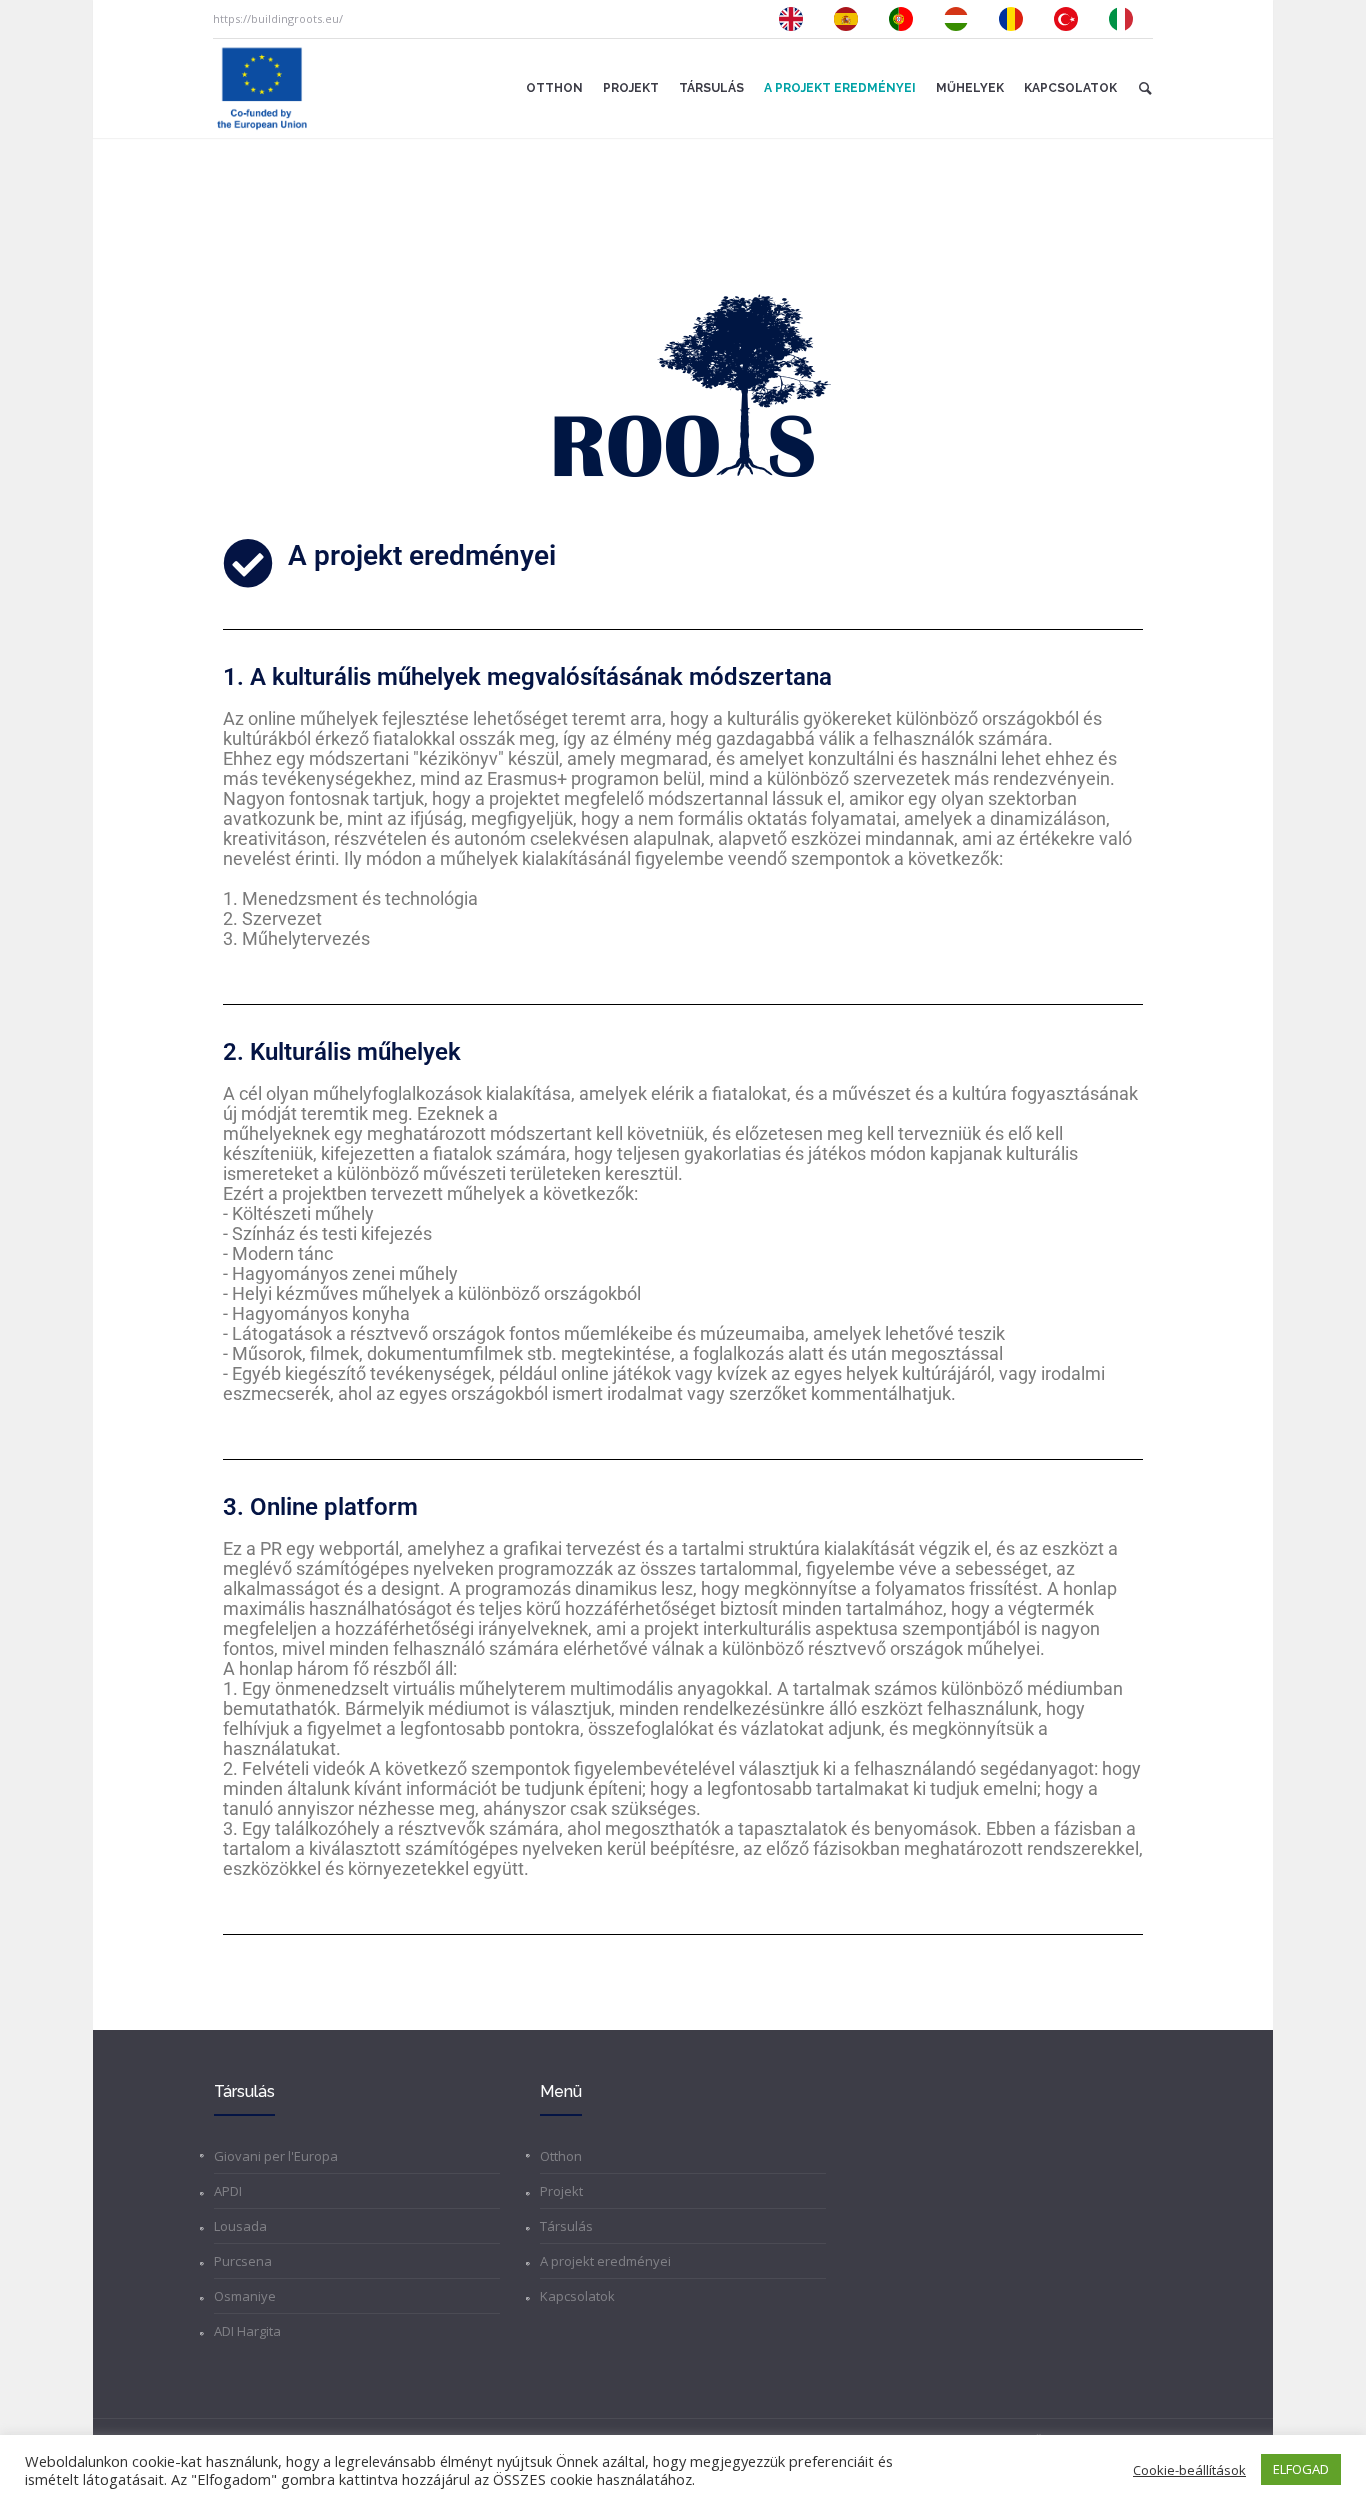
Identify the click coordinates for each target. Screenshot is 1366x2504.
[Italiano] (1126, 19)
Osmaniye (245, 2296)
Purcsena (243, 2261)
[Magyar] (961, 19)
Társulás (566, 2226)
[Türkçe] (1071, 19)
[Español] (851, 19)
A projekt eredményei (605, 2261)
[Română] (1016, 19)
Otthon (561, 2156)
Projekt (561, 2191)
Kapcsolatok (577, 2296)
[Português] (906, 19)
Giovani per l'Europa (276, 2156)
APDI (228, 2191)
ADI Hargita (247, 2331)
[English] (796, 19)
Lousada (240, 2226)
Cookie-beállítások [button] (1189, 2470)
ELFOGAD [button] (1301, 2469)
